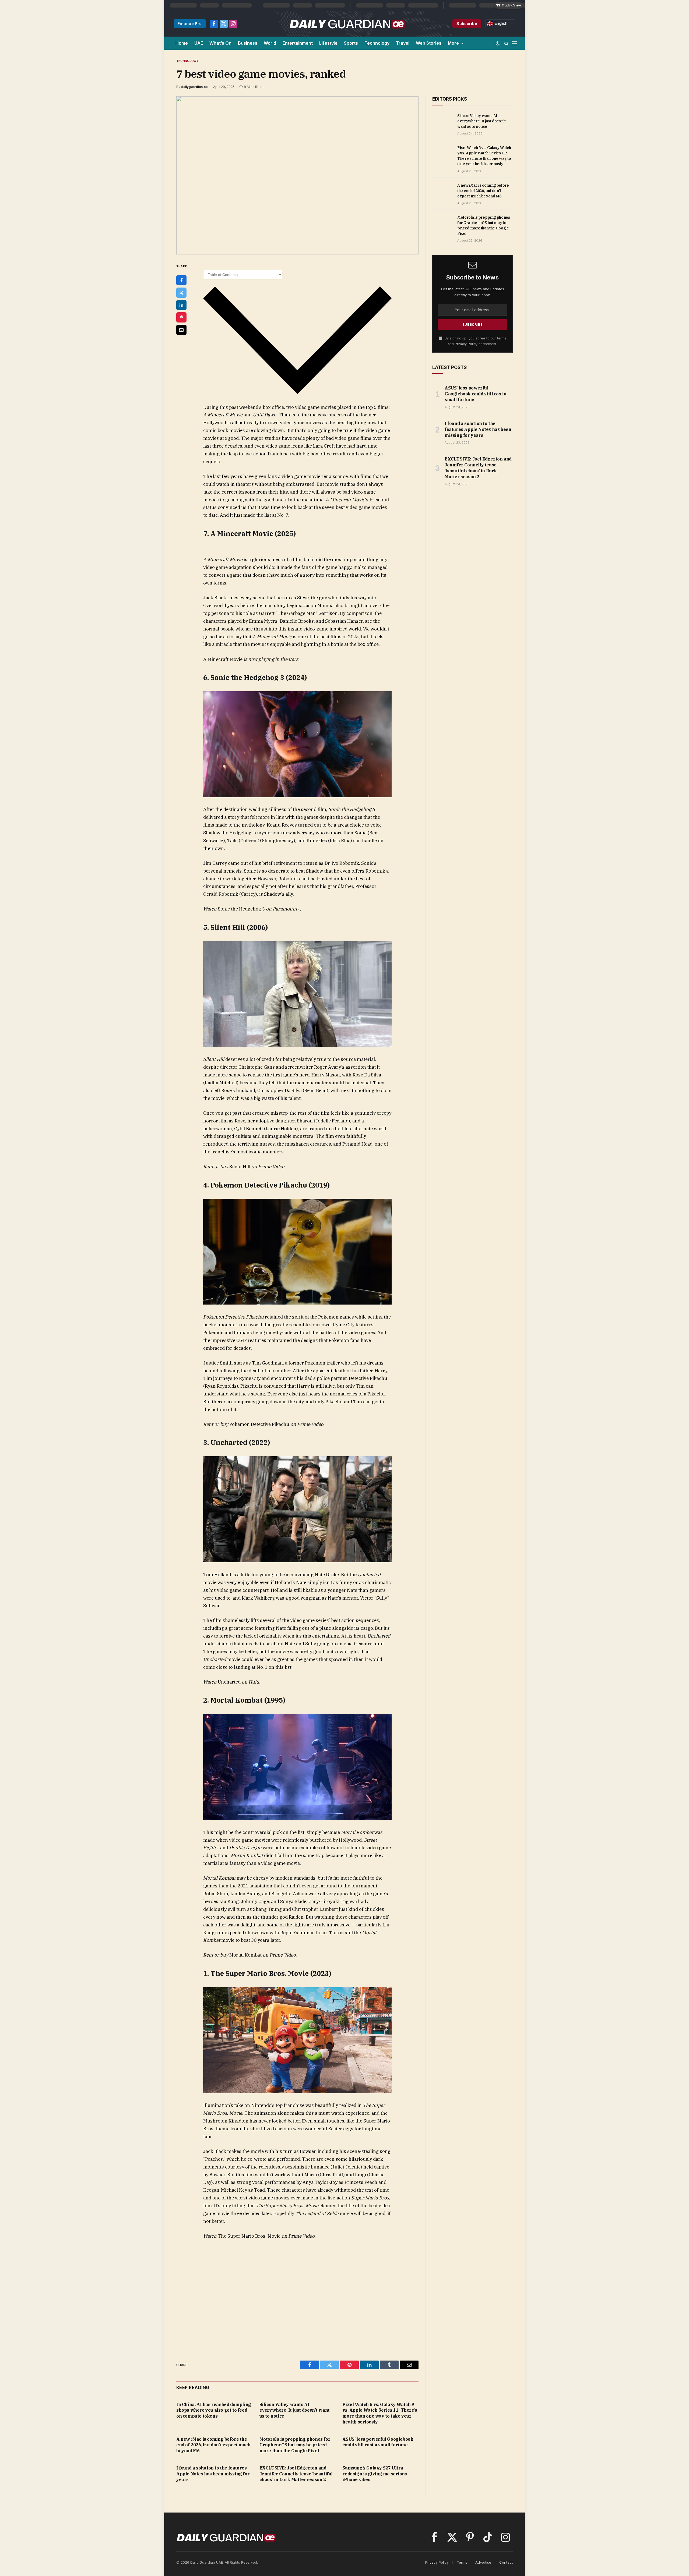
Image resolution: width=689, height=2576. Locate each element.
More (453, 43)
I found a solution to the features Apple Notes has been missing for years (213, 2474)
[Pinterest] (181, 317)
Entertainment (298, 43)
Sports (351, 43)
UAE (199, 43)
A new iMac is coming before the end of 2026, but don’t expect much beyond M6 (213, 2445)
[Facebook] (181, 280)
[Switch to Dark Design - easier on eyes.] (498, 43)
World (270, 43)
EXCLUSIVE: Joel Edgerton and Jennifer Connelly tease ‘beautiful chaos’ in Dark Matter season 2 (296, 2474)
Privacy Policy (466, 344)
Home (182, 43)
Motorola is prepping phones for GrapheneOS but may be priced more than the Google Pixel (295, 2445)
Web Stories (429, 43)
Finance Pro (190, 24)
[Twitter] (181, 293)
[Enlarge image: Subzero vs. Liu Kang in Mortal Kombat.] (385, 1721)
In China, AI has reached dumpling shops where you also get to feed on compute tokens (214, 2410)
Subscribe (467, 24)
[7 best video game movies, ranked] (297, 175)
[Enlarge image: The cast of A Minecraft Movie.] (385, 554)
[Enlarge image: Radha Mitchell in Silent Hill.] (385, 948)
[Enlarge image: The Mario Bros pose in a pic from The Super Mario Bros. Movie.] (385, 1994)
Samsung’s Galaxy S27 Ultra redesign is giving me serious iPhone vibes (375, 2474)
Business (248, 43)
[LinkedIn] (181, 305)
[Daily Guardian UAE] (347, 24)
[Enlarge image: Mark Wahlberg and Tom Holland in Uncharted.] (385, 1463)
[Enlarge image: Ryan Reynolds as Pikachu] (385, 1206)
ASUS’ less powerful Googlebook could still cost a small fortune (378, 2442)
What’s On (220, 43)
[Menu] (514, 43)
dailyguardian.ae (194, 87)
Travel (403, 43)
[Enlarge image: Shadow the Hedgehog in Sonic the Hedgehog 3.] (385, 698)
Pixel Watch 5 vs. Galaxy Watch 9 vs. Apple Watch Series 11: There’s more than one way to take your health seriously (380, 2413)
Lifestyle (328, 43)
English (500, 23)
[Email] (181, 330)
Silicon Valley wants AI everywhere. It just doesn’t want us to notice (295, 2410)
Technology (377, 43)
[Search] (506, 43)
